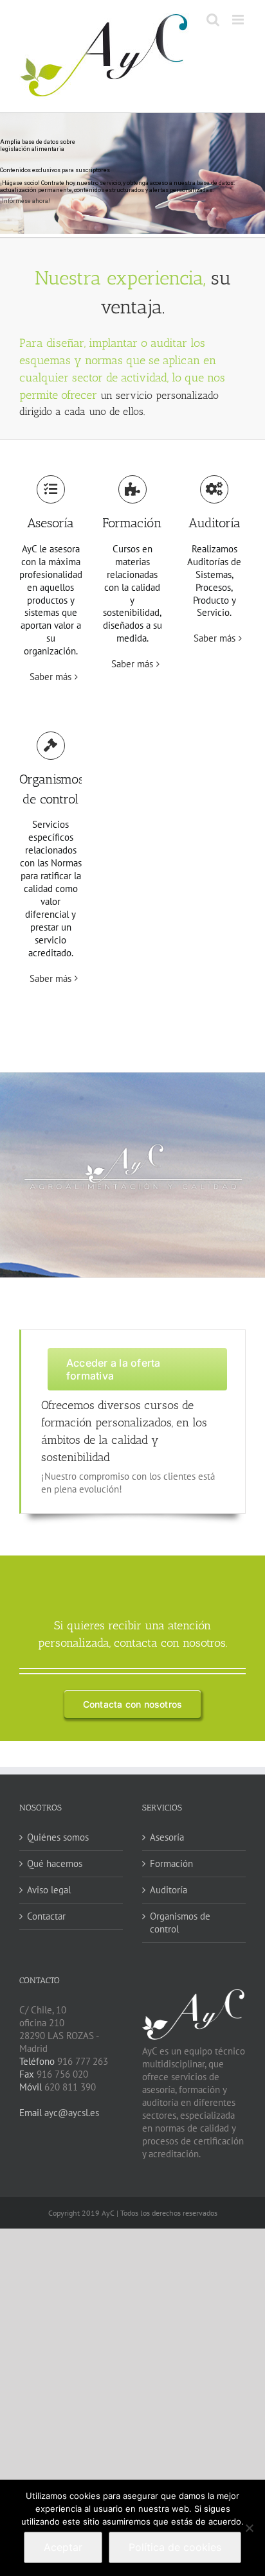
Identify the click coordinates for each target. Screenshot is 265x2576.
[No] (249, 2528)
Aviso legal (49, 1890)
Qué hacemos (55, 1863)
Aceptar (63, 2547)
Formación (171, 1863)
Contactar (46, 1916)
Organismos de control (180, 1923)
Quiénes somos (58, 1837)
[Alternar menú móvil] (239, 20)
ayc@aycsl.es (70, 2113)
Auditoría (169, 1890)
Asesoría (167, 1837)
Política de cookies (175, 2547)
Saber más (50, 677)
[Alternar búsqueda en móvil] (213, 20)
